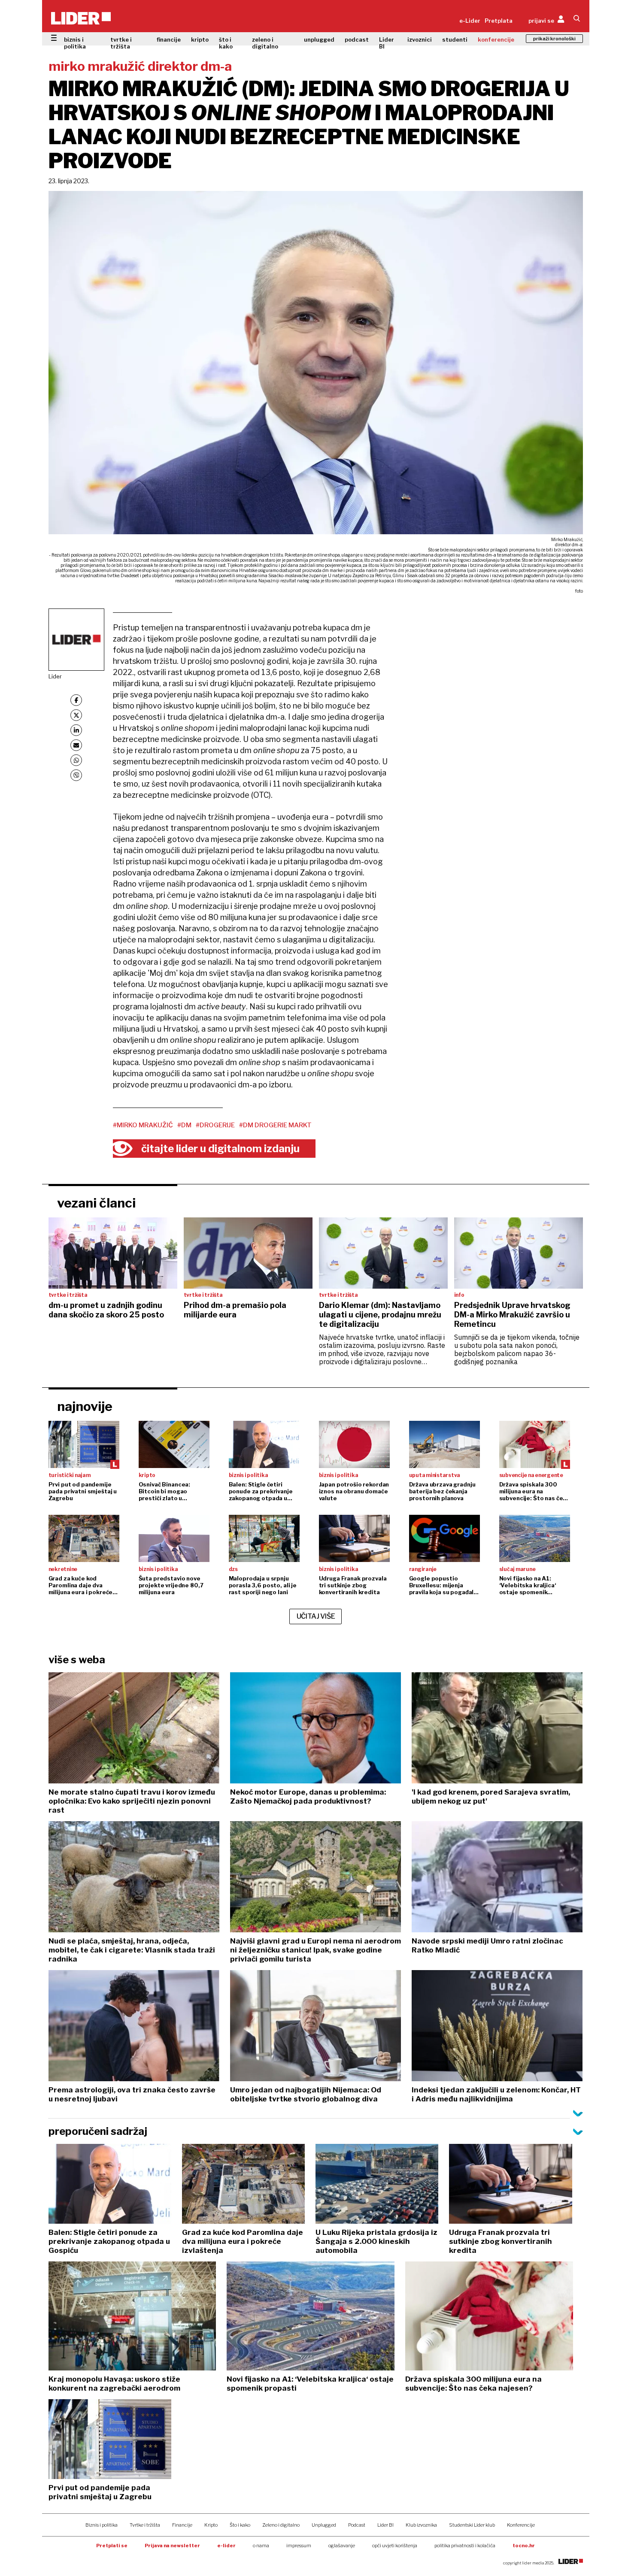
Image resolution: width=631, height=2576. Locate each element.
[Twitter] (76, 715)
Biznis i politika (102, 2525)
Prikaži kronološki (554, 39)
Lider (55, 676)
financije (169, 39)
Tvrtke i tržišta (145, 2525)
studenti (455, 39)
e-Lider (470, 21)
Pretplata (499, 21)
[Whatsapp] (76, 760)
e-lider (226, 2546)
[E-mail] (76, 745)
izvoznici (420, 39)
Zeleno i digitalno (281, 2525)
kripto (200, 39)
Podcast (357, 2525)
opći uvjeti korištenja (395, 2546)
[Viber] (76, 775)
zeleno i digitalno (265, 43)
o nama (261, 2546)
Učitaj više (316, 1616)
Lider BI (387, 43)
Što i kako (240, 2525)
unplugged (319, 39)
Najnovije (85, 1406)
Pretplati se (112, 2546)
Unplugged (324, 2525)
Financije (182, 2525)
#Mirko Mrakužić (143, 1125)
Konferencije (521, 2525)
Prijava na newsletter (172, 2546)
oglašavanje (342, 2546)
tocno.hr (524, 2546)
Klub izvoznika (421, 2525)
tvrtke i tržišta (121, 43)
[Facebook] (76, 700)
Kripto (211, 2525)
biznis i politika (75, 43)
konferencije (496, 39)
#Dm (184, 1125)
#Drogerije (215, 1125)
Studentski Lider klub (472, 2525)
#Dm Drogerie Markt (275, 1125)
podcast (357, 39)
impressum (299, 2546)
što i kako (226, 43)
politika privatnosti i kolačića (465, 2546)
